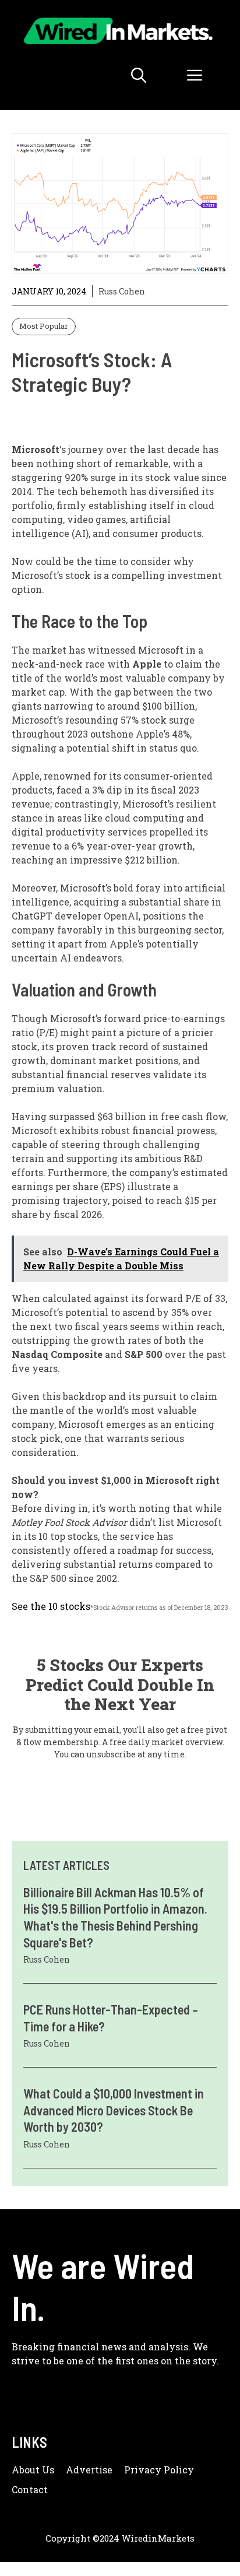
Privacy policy (159, 2470)
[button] (139, 75)
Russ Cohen (122, 291)
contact (30, 2489)
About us (33, 2470)
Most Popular (44, 326)
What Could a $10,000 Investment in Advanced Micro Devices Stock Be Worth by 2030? (114, 2110)
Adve (78, 2470)
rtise (102, 2470)
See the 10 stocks (51, 1606)
